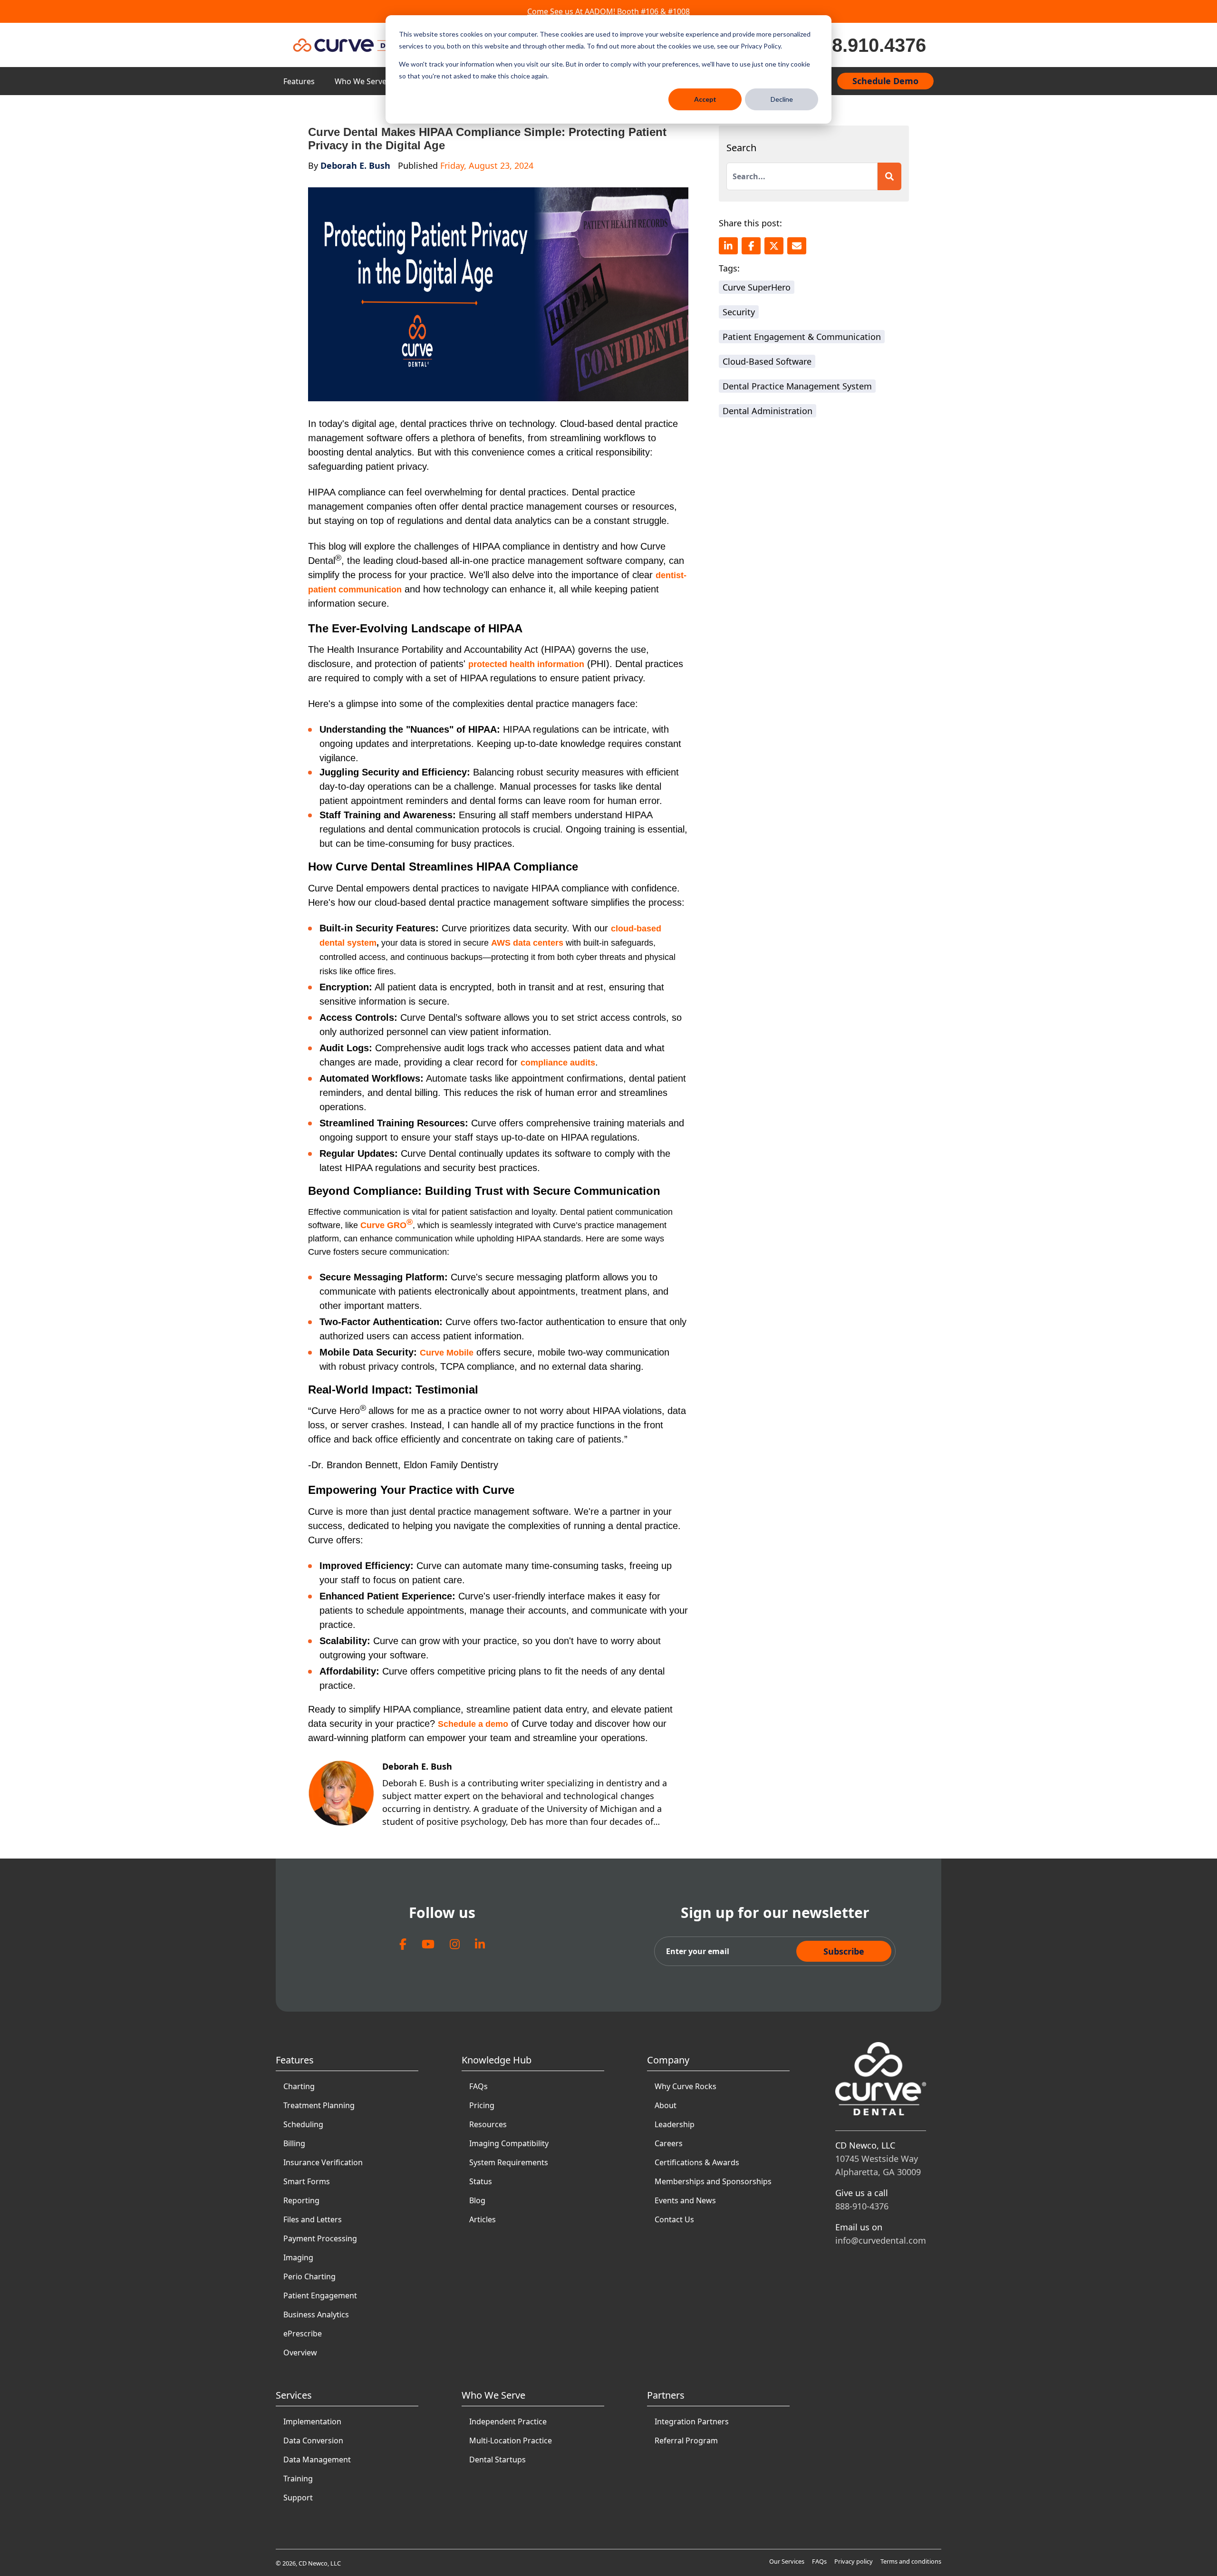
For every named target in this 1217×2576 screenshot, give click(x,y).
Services (294, 2395)
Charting (299, 2086)
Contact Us (674, 2219)
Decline (782, 99)
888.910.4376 (869, 45)
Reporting (301, 2200)
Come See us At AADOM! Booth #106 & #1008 (608, 11)
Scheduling (303, 2124)
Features (299, 81)
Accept (705, 99)
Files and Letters (313, 2219)
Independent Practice (508, 2421)
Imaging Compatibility (509, 2143)
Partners (666, 2395)
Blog (477, 2200)
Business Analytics (316, 2315)
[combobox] (802, 176)
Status (481, 2181)
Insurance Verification (323, 2162)
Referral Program (686, 2440)
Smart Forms (307, 2181)
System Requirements (509, 2162)
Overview (300, 2353)
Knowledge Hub (497, 2060)
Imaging (298, 2257)
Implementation (312, 2421)
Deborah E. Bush (355, 165)
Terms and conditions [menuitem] (911, 2561)
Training (298, 2479)
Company (668, 2060)
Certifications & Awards (697, 2162)
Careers (669, 2143)
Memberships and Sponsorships (713, 2181)
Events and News (685, 2200)
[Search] (889, 176)
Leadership (675, 2124)
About (666, 2105)
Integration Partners (692, 2421)
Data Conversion (313, 2440)
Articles (483, 2219)
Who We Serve (361, 81)
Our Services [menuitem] (787, 2561)
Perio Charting (309, 2276)
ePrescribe (303, 2334)
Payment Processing (320, 2238)
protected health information (526, 664)
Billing (294, 2143)
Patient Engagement (320, 2295)
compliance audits (558, 1063)
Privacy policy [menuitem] (854, 2561)
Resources (488, 2124)
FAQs (478, 2086)
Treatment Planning (319, 2105)
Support (298, 2498)
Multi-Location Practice (511, 2440)
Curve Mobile (447, 1353)
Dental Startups (497, 2460)
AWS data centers (527, 943)
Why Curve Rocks (686, 2086)
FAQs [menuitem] (819, 2561)
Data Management (317, 2460)
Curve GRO (386, 1225)
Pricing (482, 2105)
